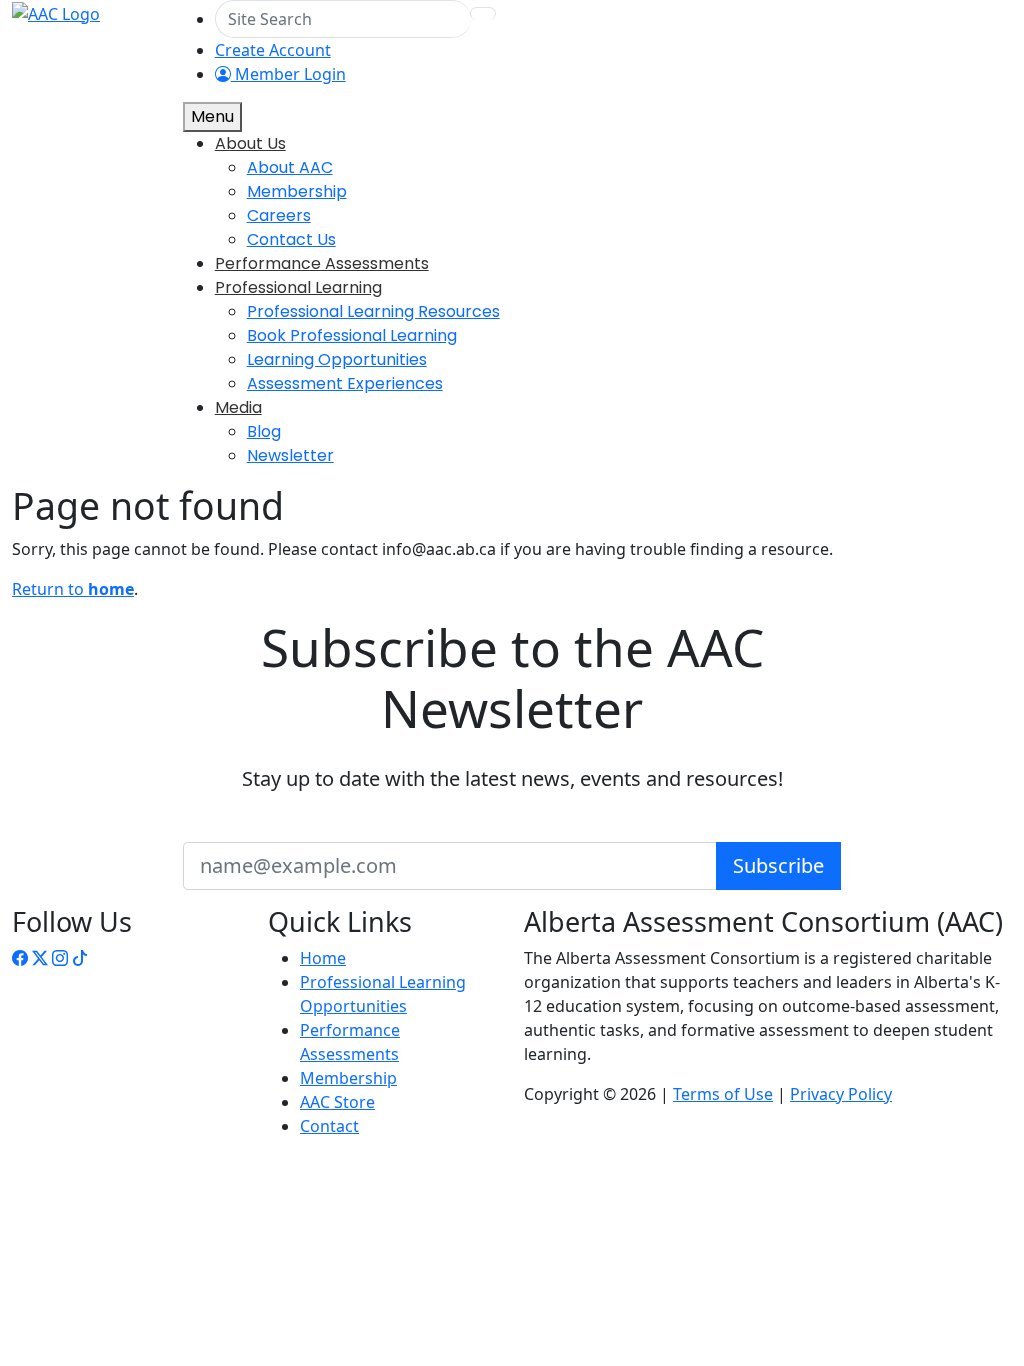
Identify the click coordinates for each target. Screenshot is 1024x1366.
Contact (329, 1126)
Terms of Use (723, 1094)
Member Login (288, 74)
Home (323, 958)
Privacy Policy (841, 1094)
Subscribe (778, 865)
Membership (348, 1078)
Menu (212, 116)
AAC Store (337, 1102)
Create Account (273, 50)
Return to (73, 589)
